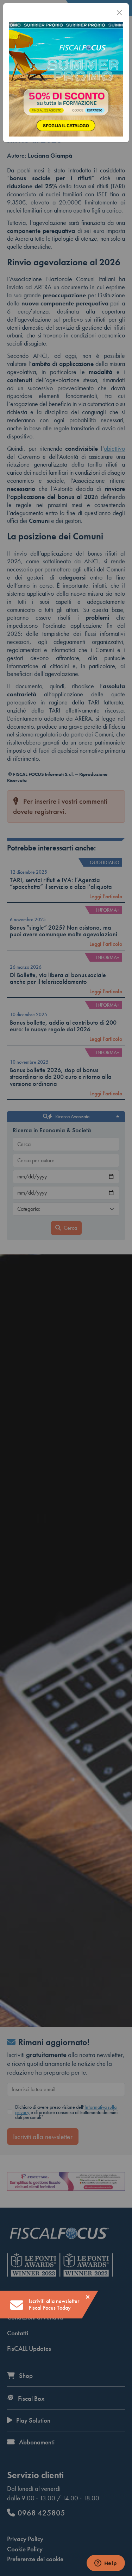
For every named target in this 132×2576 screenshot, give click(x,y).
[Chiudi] (119, 13)
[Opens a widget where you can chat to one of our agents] (106, 2564)
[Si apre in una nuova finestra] (66, 78)
